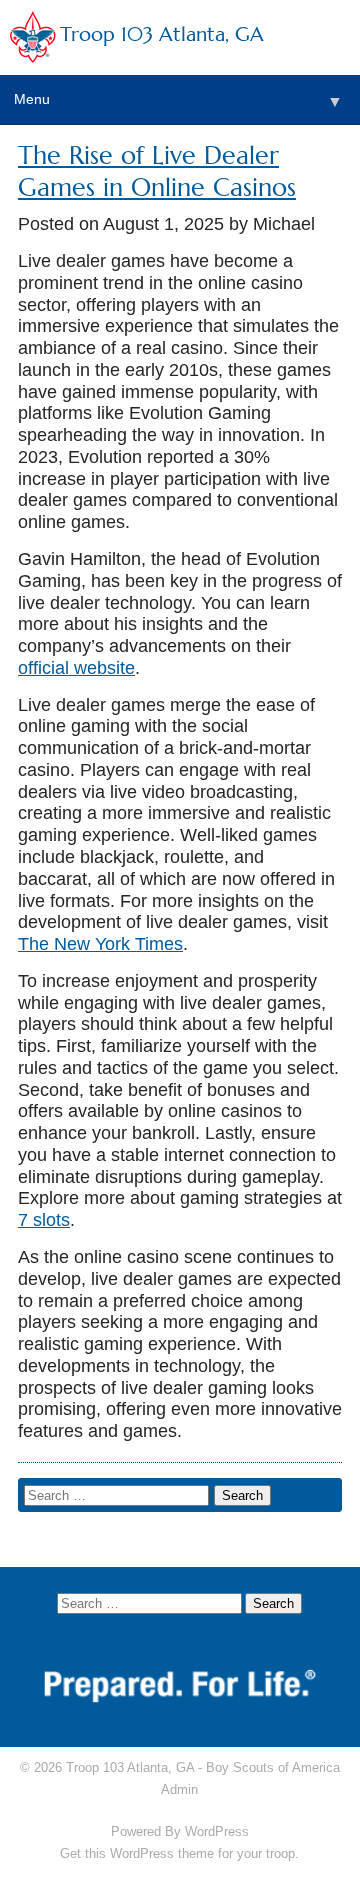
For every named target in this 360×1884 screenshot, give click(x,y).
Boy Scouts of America (273, 1767)
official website (76, 668)
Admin (179, 1789)
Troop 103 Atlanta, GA (162, 34)
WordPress (217, 1831)
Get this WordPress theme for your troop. (179, 1853)
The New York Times (100, 944)
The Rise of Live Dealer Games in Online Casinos (157, 171)
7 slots (44, 1220)
